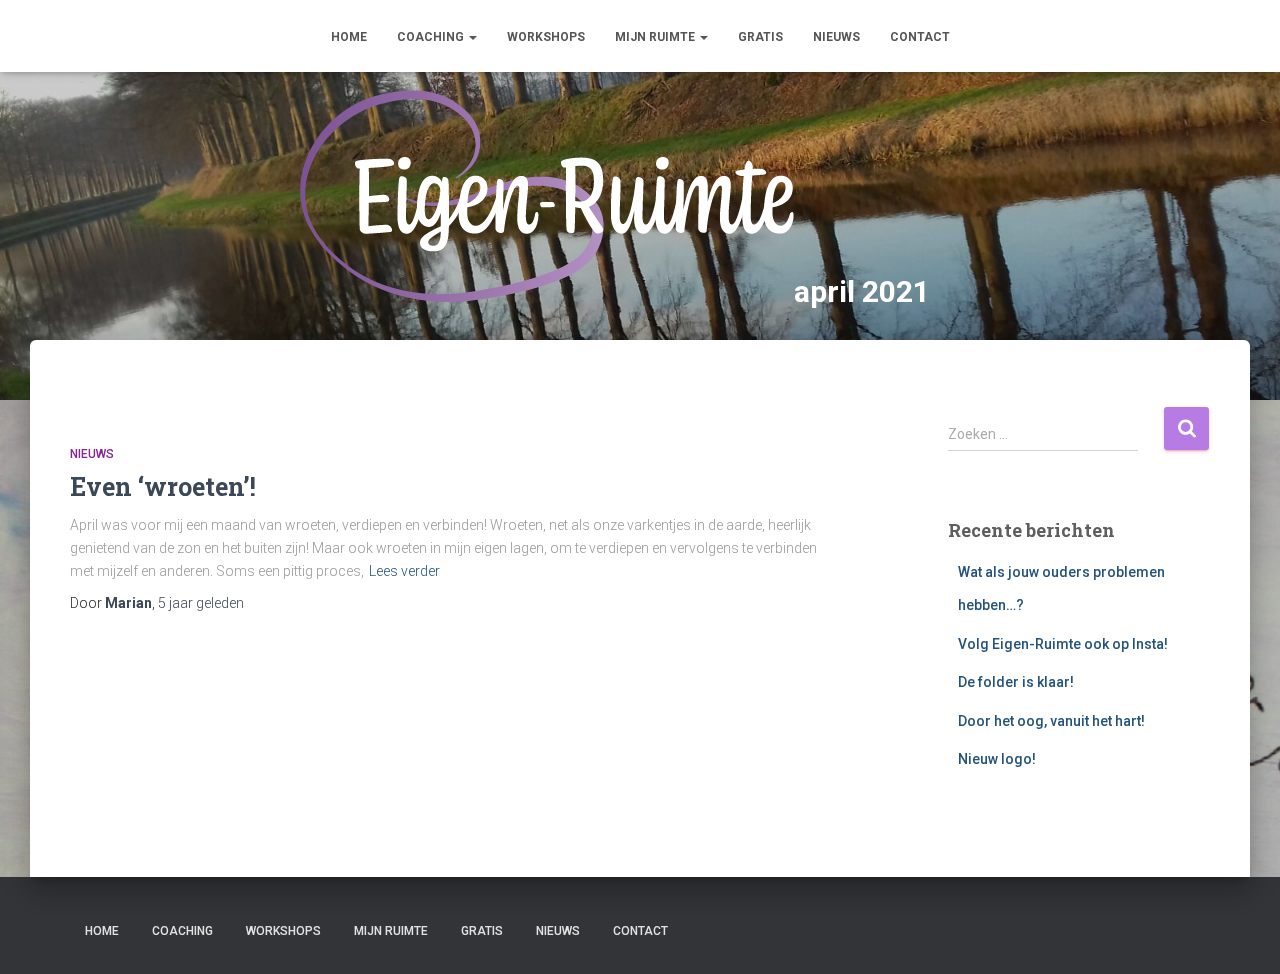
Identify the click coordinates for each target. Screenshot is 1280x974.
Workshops (546, 37)
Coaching (432, 37)
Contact (920, 37)
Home (349, 37)
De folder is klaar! (1016, 682)
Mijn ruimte (656, 37)
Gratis (760, 37)
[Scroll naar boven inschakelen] (1240, 934)
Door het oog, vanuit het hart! (1051, 721)
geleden (201, 603)
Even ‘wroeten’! (163, 486)
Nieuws (836, 37)
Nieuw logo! (997, 759)
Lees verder (404, 571)
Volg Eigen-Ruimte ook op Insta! (1063, 644)
